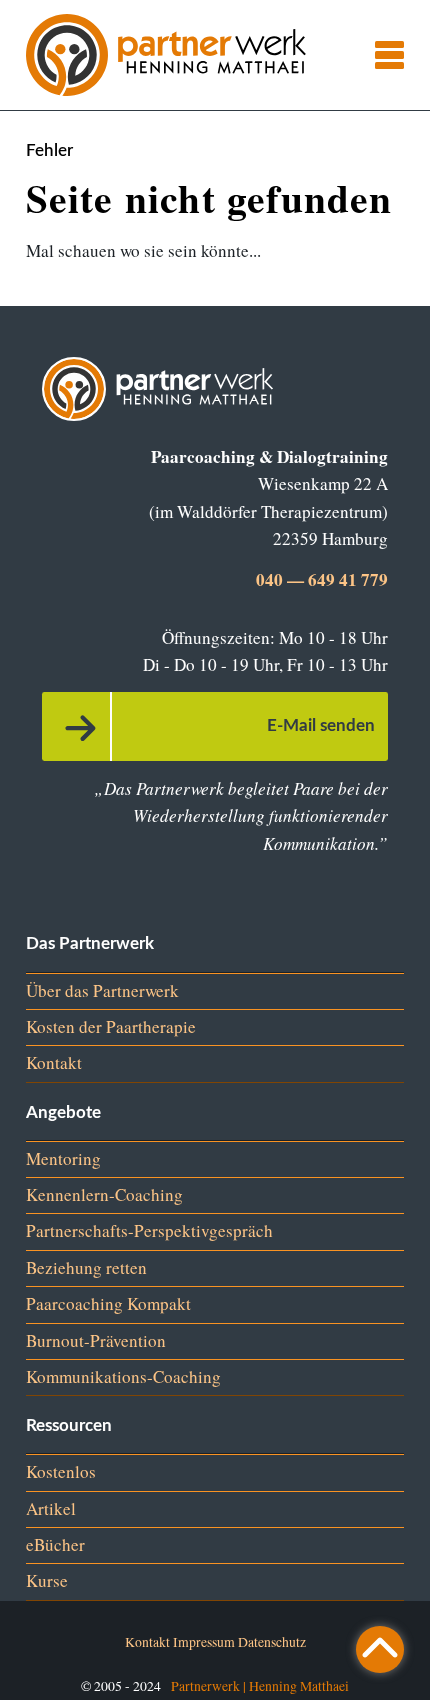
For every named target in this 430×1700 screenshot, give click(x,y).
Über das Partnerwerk (102, 990)
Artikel (51, 1508)
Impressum (204, 1641)
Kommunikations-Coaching (123, 1376)
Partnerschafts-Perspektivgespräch (149, 1230)
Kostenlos (61, 1471)
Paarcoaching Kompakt (108, 1303)
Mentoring (63, 1158)
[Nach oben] (380, 1649)
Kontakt (54, 1062)
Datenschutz (272, 1641)
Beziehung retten (86, 1267)
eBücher (55, 1544)
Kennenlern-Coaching (104, 1194)
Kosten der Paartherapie (111, 1026)
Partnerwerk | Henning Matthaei (260, 1685)
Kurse (47, 1580)
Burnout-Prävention (96, 1340)
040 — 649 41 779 (322, 579)
